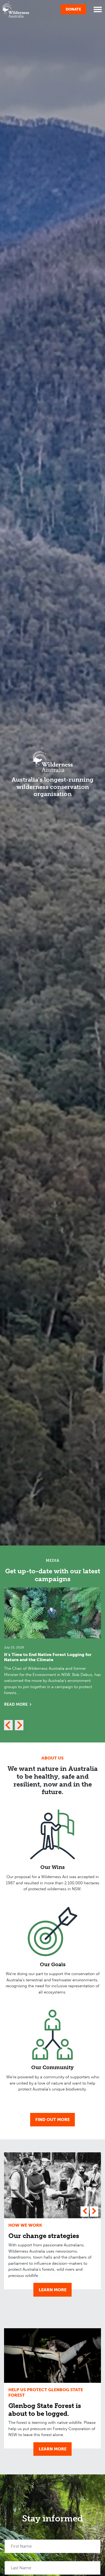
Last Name (21, 2568)
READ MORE (16, 1704)
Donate (73, 9)
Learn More (53, 2290)
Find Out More (52, 2120)
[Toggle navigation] (98, 9)
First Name (21, 2546)
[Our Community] (52, 2035)
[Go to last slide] (8, 1725)
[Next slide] (19, 1725)
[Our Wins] (52, 1834)
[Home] (16, 9)
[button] (85, 2212)
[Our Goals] (52, 1932)
